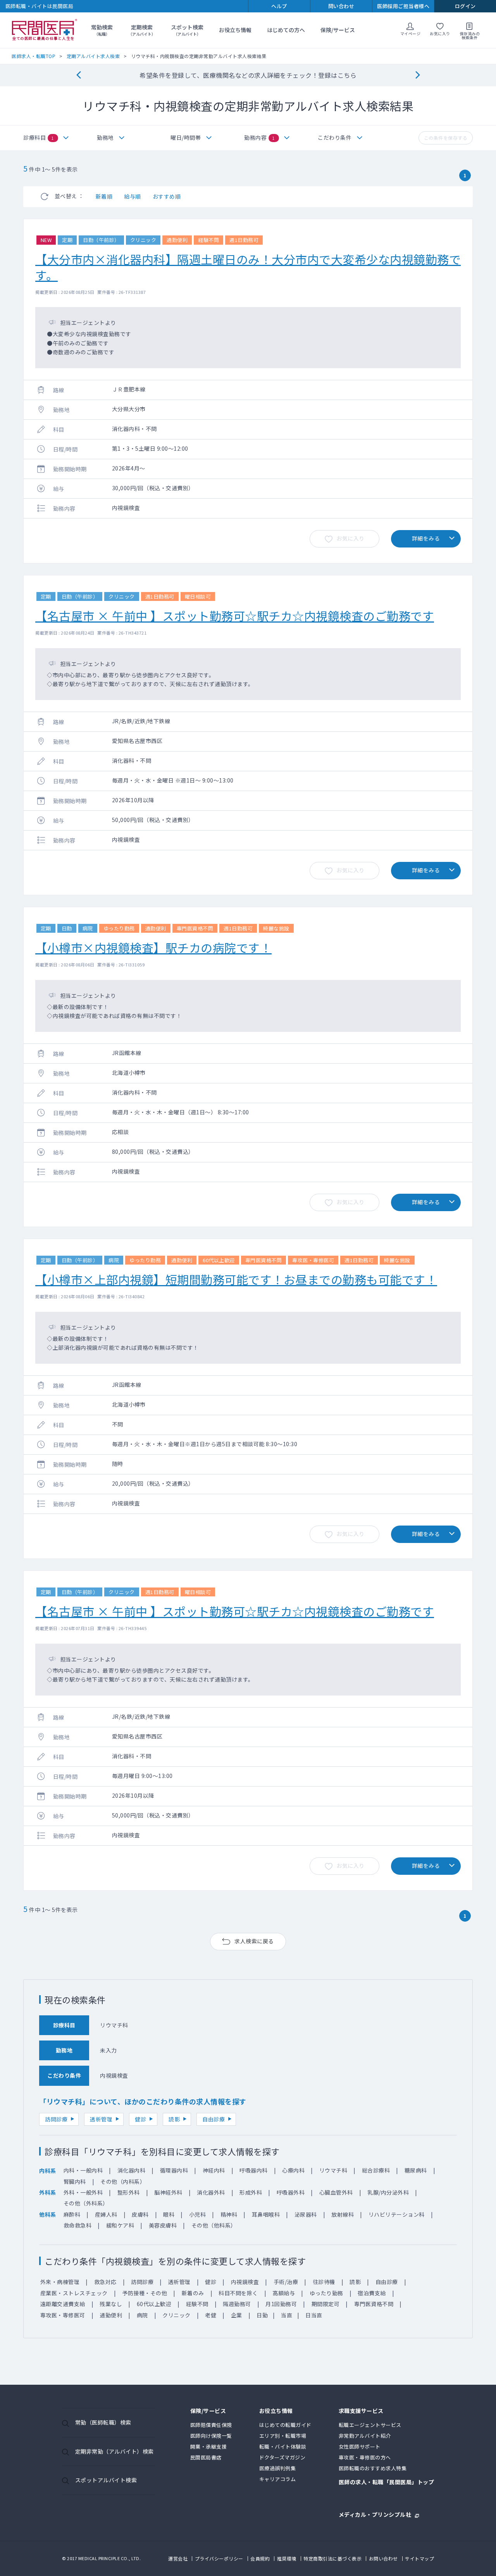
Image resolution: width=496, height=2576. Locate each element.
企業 (237, 2315)
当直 (287, 2315)
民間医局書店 (206, 2457)
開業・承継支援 (209, 2446)
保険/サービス (338, 30)
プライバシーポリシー (219, 2558)
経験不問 (197, 2304)
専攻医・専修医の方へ (365, 2457)
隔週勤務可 (237, 2304)
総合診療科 (376, 2170)
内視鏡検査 (245, 2282)
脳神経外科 (168, 2192)
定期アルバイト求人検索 (93, 56)
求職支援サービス (361, 2411)
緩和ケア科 (120, 2225)
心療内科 (293, 2170)
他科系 (48, 2214)
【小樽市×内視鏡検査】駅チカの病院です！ (153, 947)
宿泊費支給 (372, 2293)
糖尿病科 (416, 2170)
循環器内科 (174, 2170)
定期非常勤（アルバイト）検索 (115, 2451)
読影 (174, 2119)
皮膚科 (140, 2214)
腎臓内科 (75, 2181)
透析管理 (101, 2119)
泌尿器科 (306, 2214)
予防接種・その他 (145, 2293)
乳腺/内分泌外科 (388, 2192)
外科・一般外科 (83, 2192)
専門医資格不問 (374, 2304)
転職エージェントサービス (370, 2425)
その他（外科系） (86, 2203)
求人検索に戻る (254, 1941)
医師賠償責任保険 (211, 2425)
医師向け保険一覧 (211, 2436)
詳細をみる (426, 538)
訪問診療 (56, 2119)
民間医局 (45, 30)
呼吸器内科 (254, 2170)
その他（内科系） (123, 2181)
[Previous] (78, 75)
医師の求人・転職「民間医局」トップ (387, 2482)
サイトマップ (419, 2558)
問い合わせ (341, 6)
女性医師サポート (360, 2446)
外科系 (48, 2192)
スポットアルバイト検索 (106, 2480)
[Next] (418, 75)
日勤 (262, 2315)
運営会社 (178, 2558)
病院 (142, 2315)
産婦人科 (106, 2214)
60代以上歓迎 (154, 2304)
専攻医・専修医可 (63, 2315)
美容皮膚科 (163, 2225)
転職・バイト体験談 (283, 2446)
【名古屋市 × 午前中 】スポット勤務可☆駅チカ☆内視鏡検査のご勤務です (235, 616)
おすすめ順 (167, 196)
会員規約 (260, 2558)
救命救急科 (78, 2225)
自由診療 (214, 2119)
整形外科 (129, 2192)
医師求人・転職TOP (34, 56)
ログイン (465, 6)
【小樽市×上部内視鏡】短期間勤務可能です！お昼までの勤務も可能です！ (236, 1279)
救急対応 (105, 2282)
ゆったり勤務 (326, 2293)
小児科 (198, 2214)
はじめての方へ (286, 30)
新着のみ (193, 2293)
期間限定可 (326, 2304)
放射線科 (343, 2214)
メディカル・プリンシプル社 (375, 2514)
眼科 (169, 2214)
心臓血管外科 (336, 2192)
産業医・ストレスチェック (74, 2293)
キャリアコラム (278, 2479)
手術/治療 (286, 2282)
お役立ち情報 (235, 30)
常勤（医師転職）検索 (103, 2422)
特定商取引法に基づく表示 (332, 2558)
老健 (211, 2315)
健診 (140, 2119)
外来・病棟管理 (60, 2282)
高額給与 (284, 2293)
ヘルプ (279, 6)
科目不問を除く (238, 2293)
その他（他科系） (214, 2225)
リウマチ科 (333, 2170)
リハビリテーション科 (397, 2214)
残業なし (111, 2304)
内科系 (48, 2171)
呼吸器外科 (291, 2192)
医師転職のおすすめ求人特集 (373, 2468)
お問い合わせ (383, 2558)
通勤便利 (111, 2315)
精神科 (229, 2214)
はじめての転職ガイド (285, 2425)
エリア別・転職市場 (283, 2436)
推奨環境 (287, 2558)
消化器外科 (211, 2192)
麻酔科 (72, 2214)
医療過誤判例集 (278, 2468)
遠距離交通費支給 (63, 2304)
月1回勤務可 (281, 2304)
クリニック (177, 2315)
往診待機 (324, 2282)
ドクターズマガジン (282, 2457)
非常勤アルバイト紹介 (365, 2436)
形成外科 (251, 2192)
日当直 (314, 2315)
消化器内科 (132, 2170)
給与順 (133, 196)
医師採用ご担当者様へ (403, 6)
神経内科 (214, 2170)
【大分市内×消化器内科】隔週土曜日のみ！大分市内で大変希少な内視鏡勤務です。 (248, 267)
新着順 (104, 196)
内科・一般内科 (83, 2170)
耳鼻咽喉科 (266, 2214)
